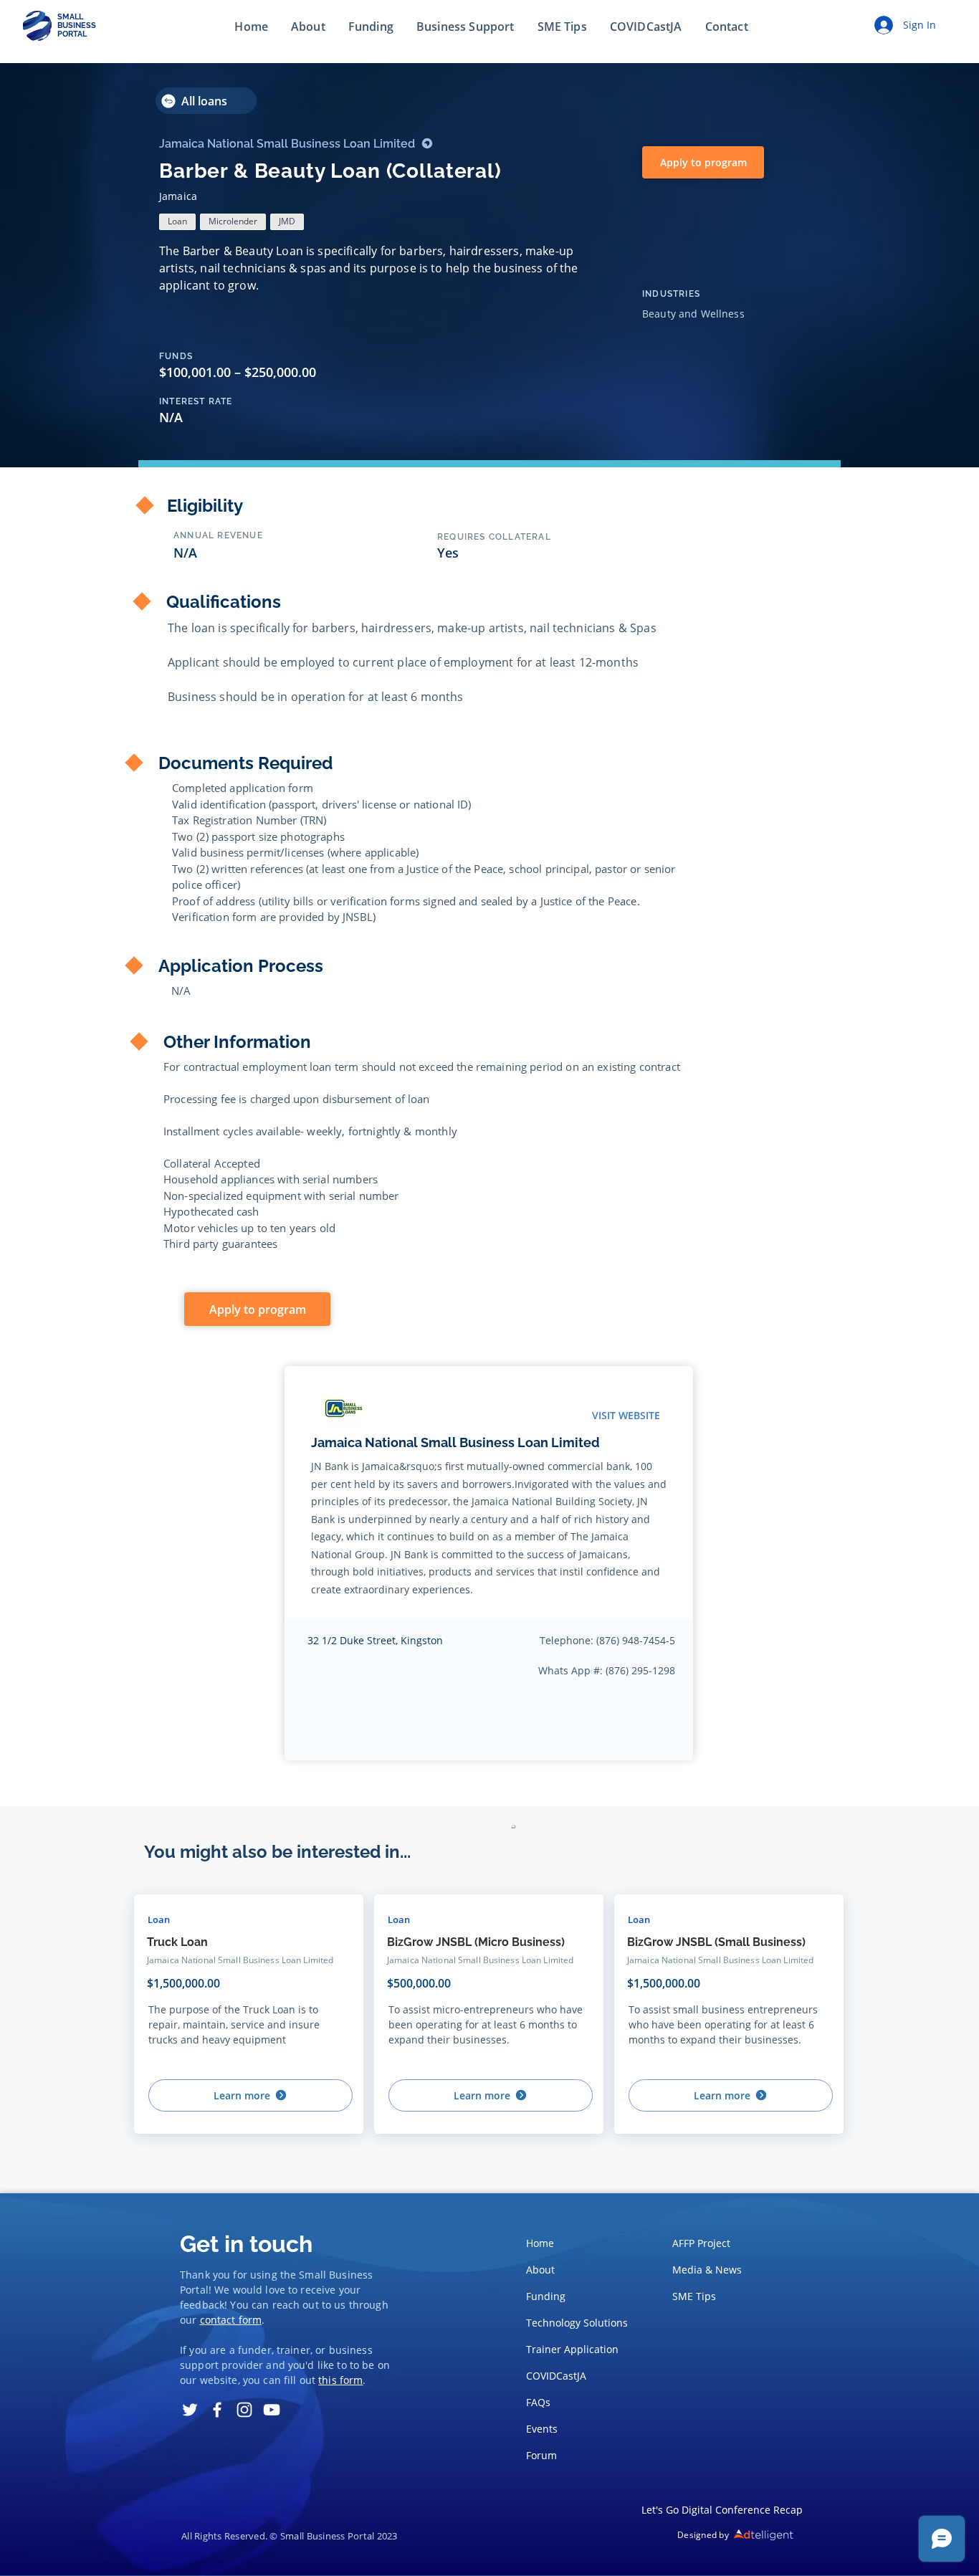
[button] (727, 27)
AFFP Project (701, 2243)
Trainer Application (572, 2349)
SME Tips (694, 2296)
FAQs (538, 2402)
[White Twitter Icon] (190, 2410)
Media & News (707, 2270)
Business (351, 2275)
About (540, 2270)
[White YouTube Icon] (272, 2410)
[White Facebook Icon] (217, 2410)
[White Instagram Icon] (244, 2410)
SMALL (70, 17)
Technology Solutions (573, 2323)
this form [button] (340, 2380)
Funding (546, 2296)
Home (540, 2243)
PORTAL (72, 34)
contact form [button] (231, 2320)
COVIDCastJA (556, 2376)
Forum (541, 2455)
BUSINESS (77, 25)
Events (542, 2429)
